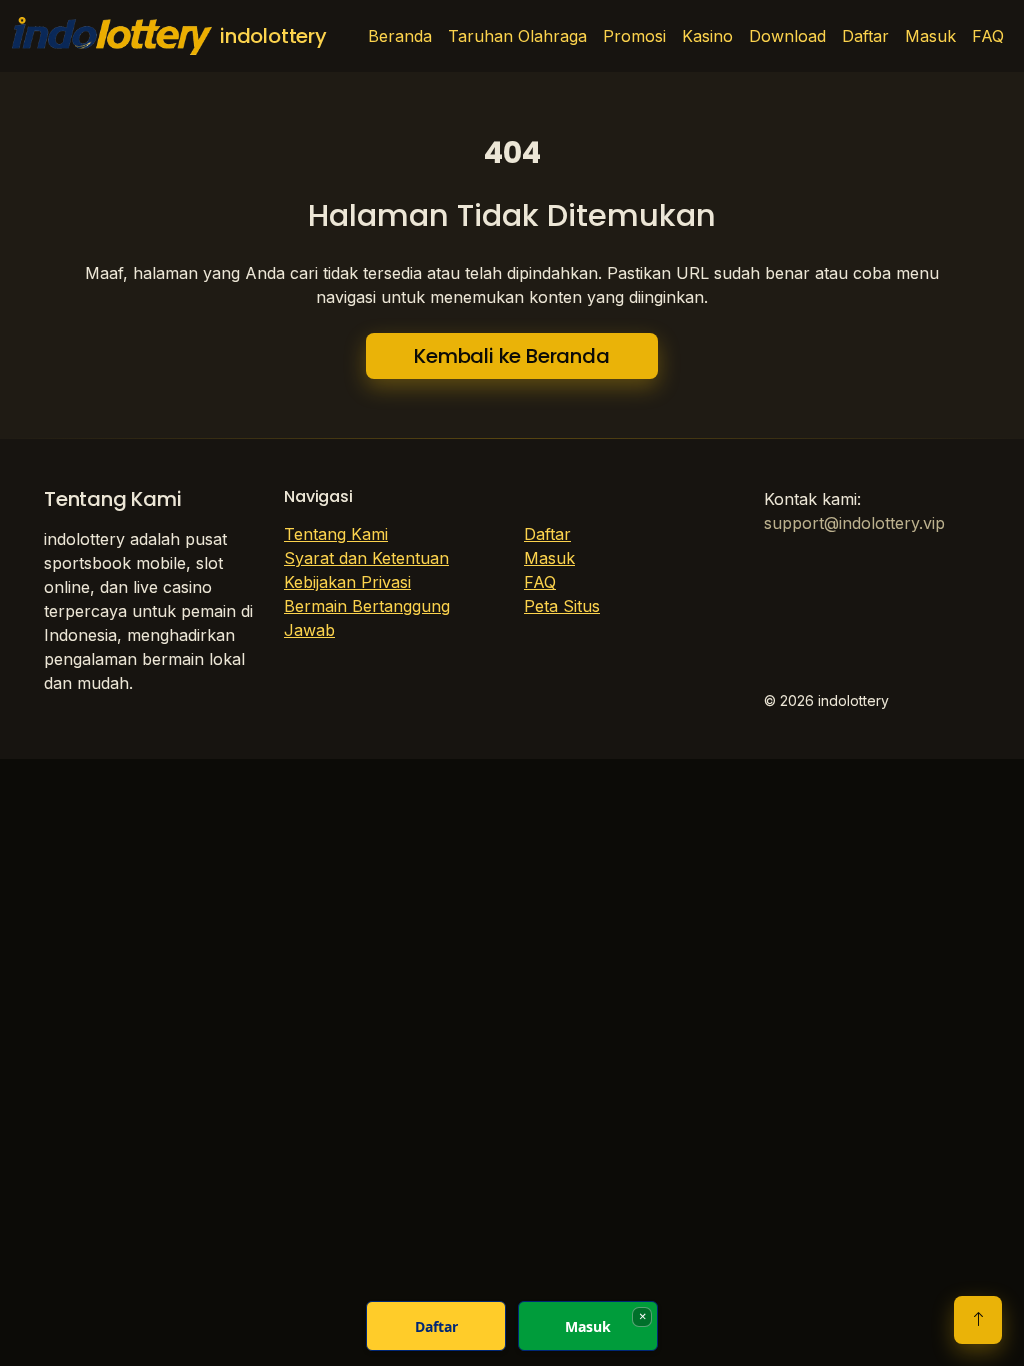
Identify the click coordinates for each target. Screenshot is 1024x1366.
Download (787, 36)
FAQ (988, 36)
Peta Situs (562, 606)
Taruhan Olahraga (517, 36)
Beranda (400, 36)
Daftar (865, 36)
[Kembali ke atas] (978, 1320)
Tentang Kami (336, 534)
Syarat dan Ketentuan (366, 558)
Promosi (634, 36)
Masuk (930, 36)
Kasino (707, 36)
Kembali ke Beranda (511, 356)
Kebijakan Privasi (347, 582)
